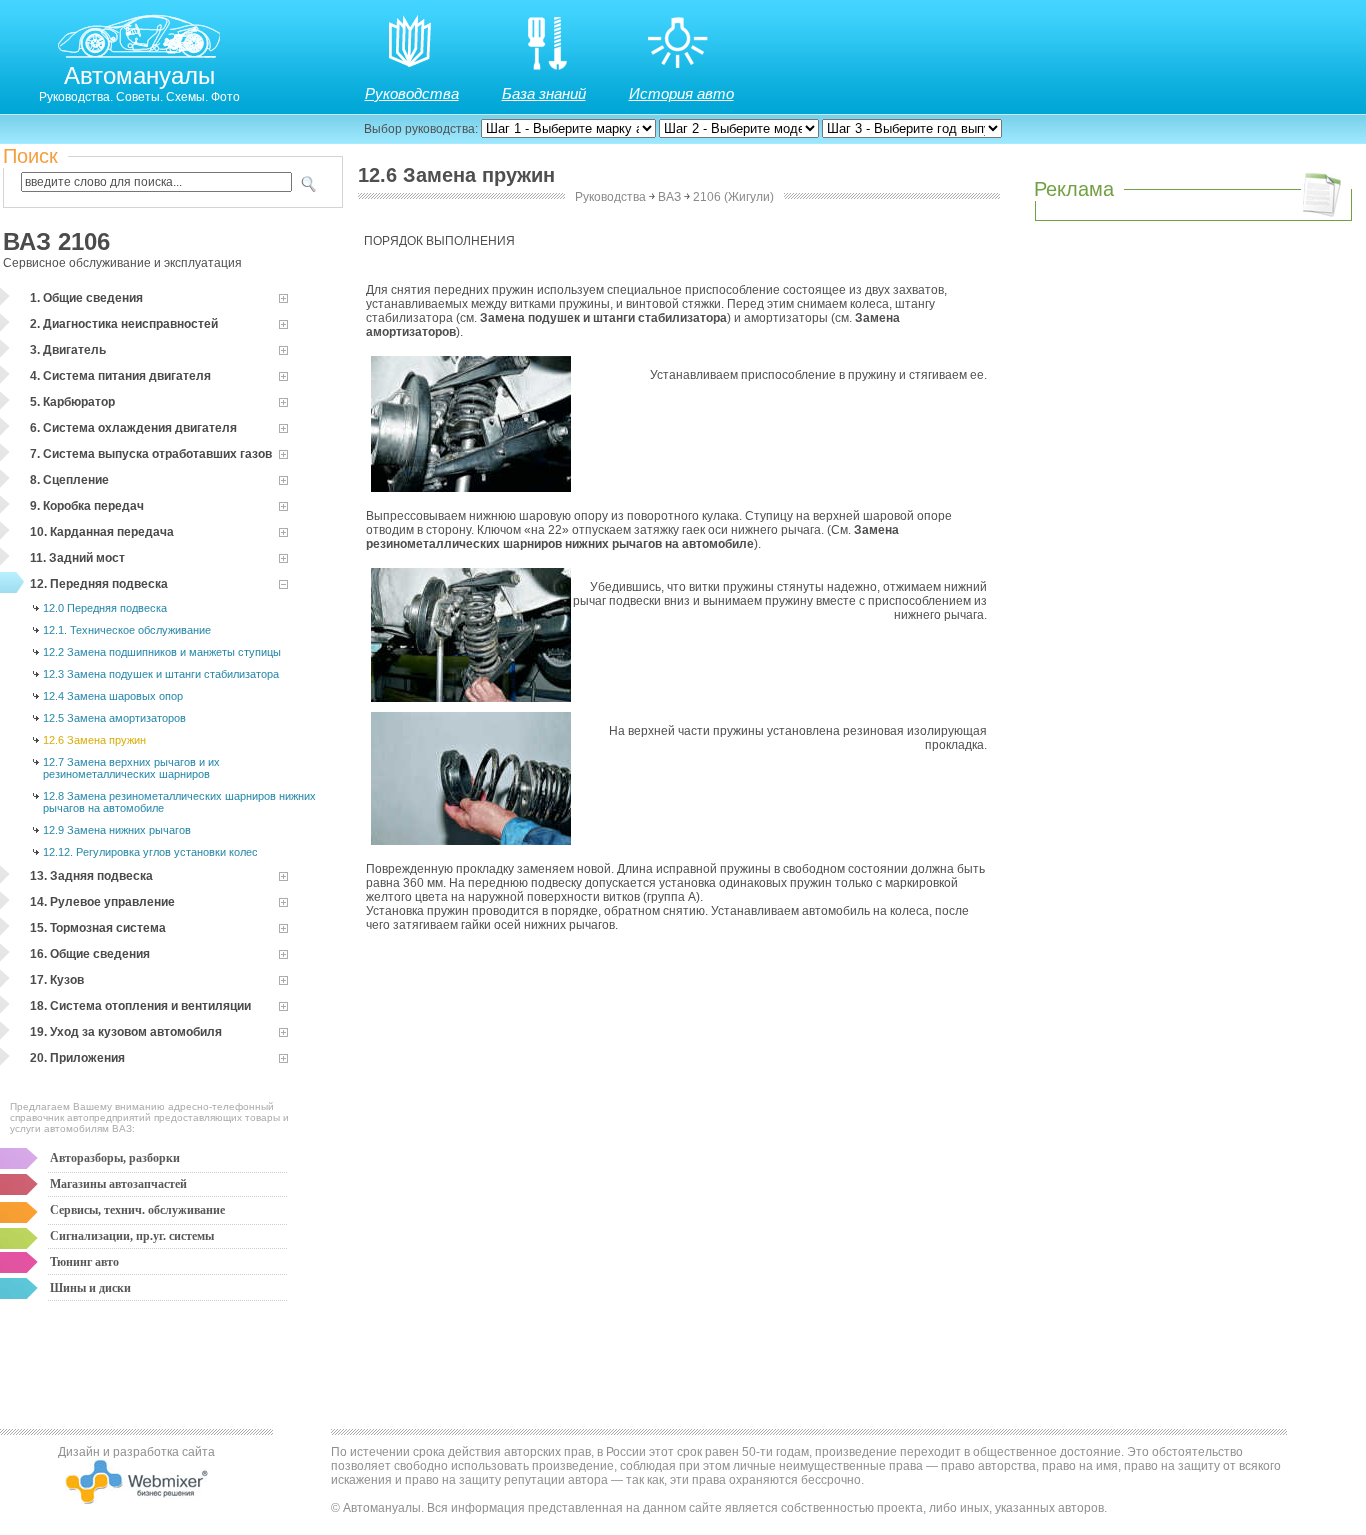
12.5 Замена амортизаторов (114, 718)
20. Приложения (77, 1058)
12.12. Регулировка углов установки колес (150, 852)
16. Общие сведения (90, 954)
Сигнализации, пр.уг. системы (132, 1236)
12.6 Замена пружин (94, 740)
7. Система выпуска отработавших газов (151, 454)
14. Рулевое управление (102, 902)
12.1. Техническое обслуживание (127, 630)
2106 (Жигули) (733, 197)
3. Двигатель (68, 350)
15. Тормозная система (98, 928)
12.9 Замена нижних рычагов (117, 830)
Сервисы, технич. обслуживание (137, 1210)
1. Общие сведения (86, 298)
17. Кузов (57, 980)
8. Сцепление (69, 480)
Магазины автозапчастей (118, 1184)
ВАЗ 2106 (56, 241)
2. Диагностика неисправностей (124, 324)
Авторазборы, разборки (115, 1158)
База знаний (544, 93)
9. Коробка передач (87, 506)
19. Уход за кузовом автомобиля (126, 1032)
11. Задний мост (77, 558)
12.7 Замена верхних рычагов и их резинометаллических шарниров (131, 768)
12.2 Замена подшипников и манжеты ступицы (162, 652)
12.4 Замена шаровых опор (113, 696)
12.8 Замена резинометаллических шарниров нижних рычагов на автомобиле (179, 802)
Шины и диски (90, 1288)
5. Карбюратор (72, 402)
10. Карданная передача (102, 532)
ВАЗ (669, 197)
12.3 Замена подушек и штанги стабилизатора (161, 674)
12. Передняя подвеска (99, 584)
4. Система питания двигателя (120, 376)
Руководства (412, 93)
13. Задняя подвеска (91, 876)
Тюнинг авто (84, 1262)
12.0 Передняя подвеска (105, 608)
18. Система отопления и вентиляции (140, 1006)
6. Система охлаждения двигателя (133, 428)
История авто (681, 93)
